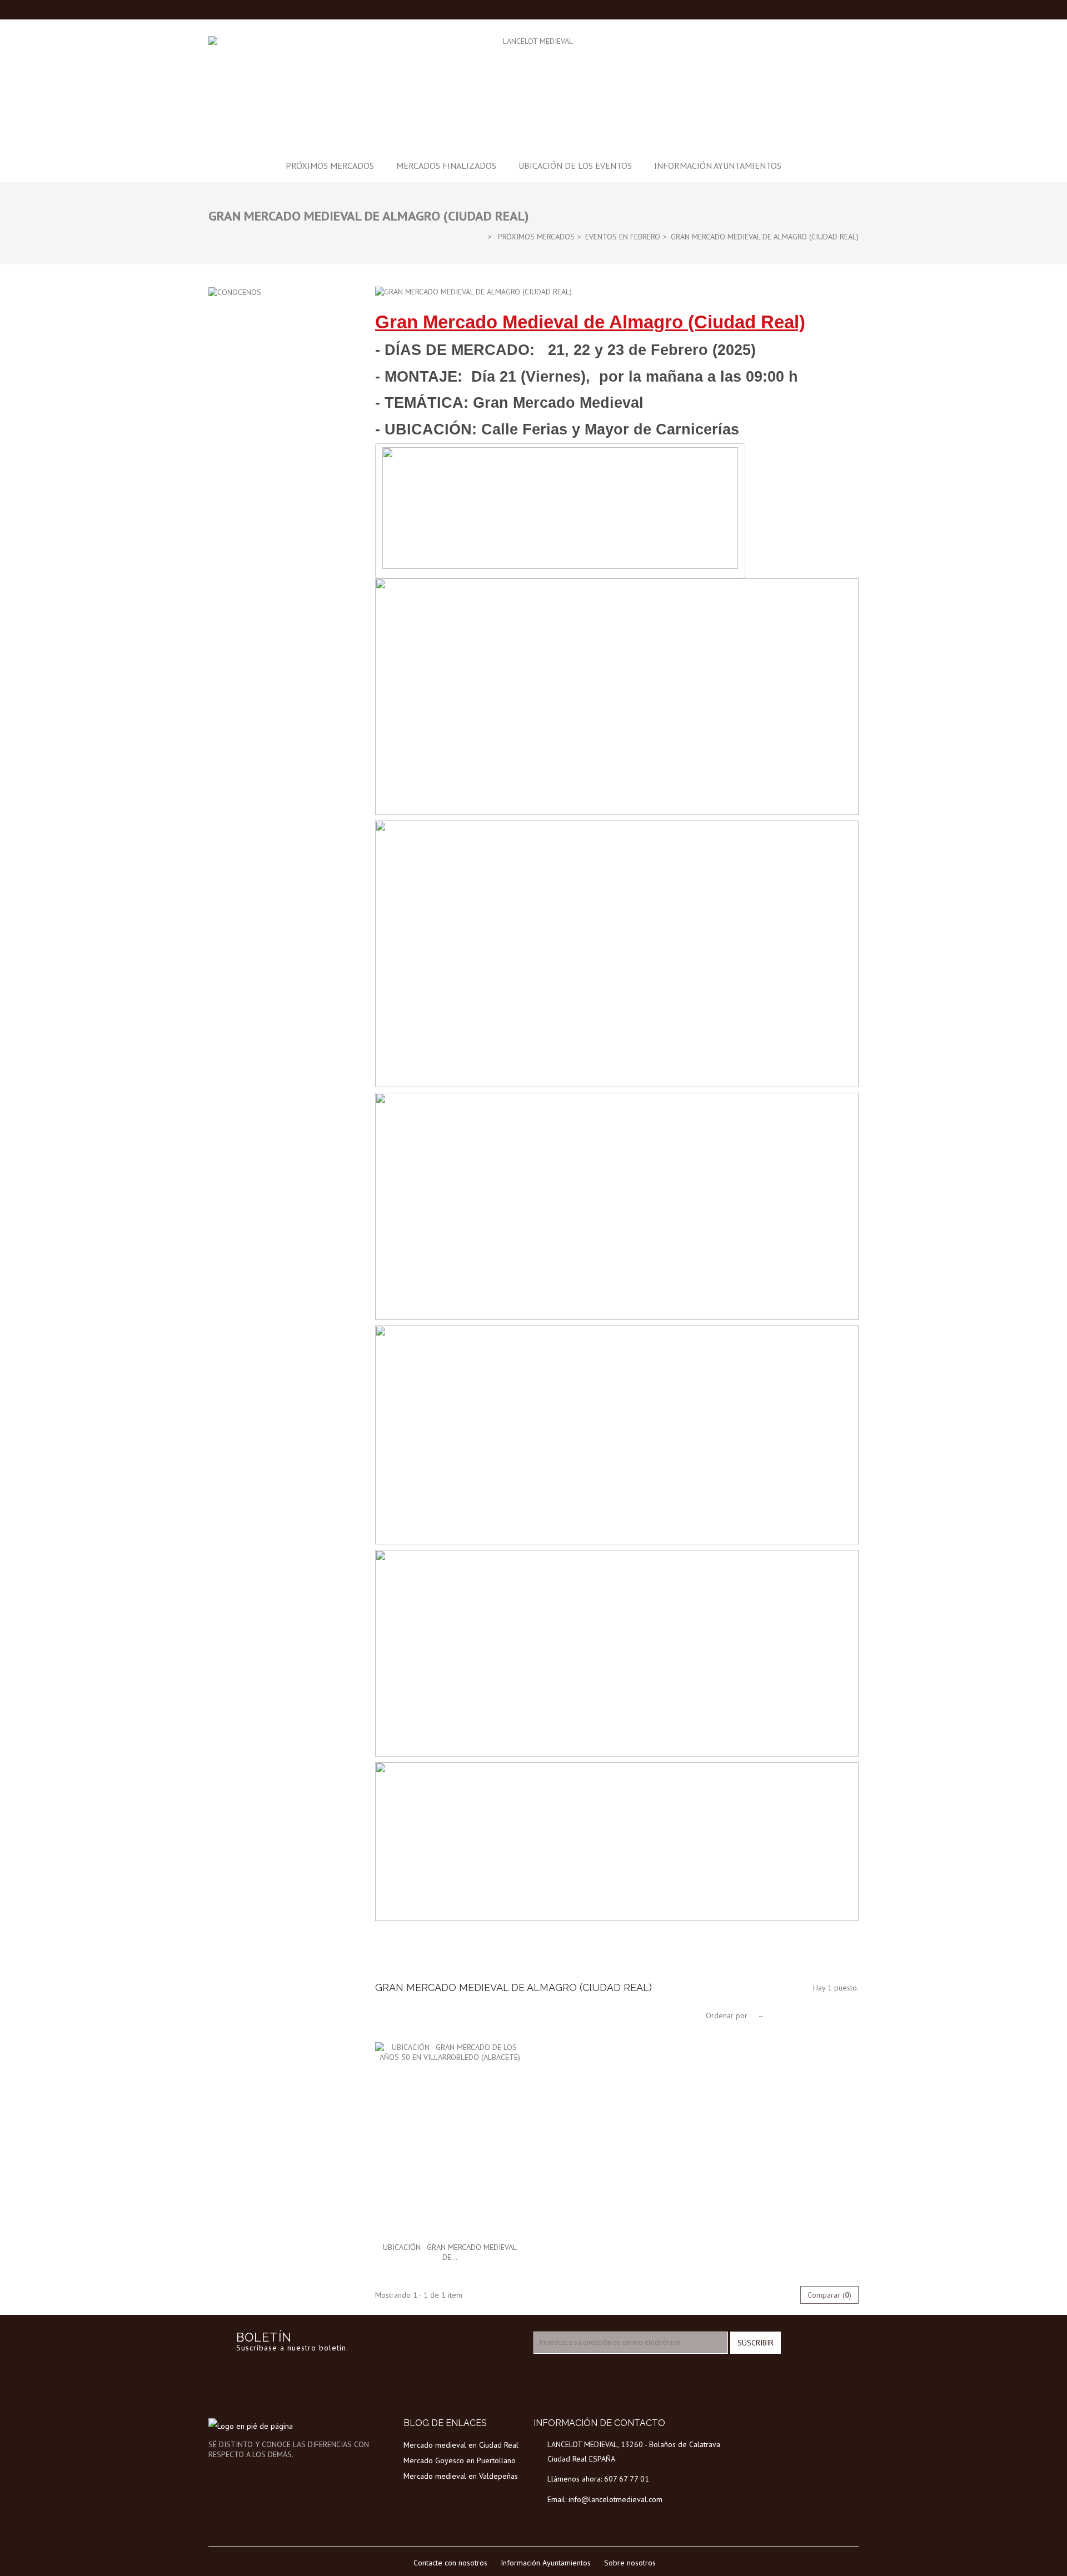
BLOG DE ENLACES (445, 2423)
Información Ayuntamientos (718, 166)
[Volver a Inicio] (479, 236)
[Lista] (401, 2015)
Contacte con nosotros (450, 2563)
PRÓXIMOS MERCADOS (330, 166)
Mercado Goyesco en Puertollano (460, 2460)
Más (382, 1963)
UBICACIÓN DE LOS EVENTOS (575, 166)
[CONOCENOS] (235, 292)
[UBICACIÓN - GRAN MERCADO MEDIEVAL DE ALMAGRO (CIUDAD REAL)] (450, 2139)
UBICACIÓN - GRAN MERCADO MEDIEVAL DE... (450, 2252)
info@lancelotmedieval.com (615, 2499)
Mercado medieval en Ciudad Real (461, 2445)
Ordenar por (727, 2015)
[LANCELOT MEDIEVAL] (533, 86)
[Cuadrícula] (383, 2015)
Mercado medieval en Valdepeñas (461, 2476)
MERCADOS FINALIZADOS (446, 166)
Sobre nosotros (630, 2563)
